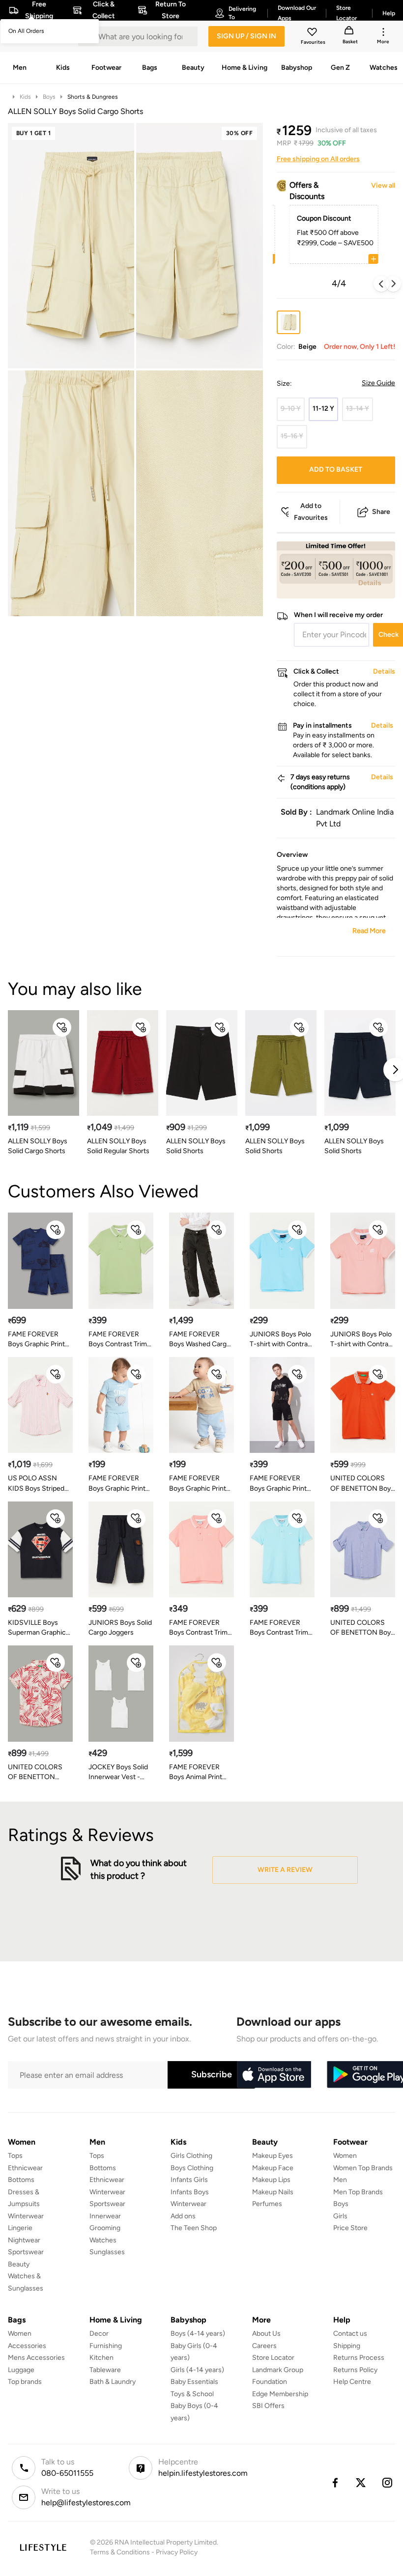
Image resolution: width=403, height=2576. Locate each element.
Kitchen (101, 2358)
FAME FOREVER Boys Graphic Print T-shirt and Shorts (36, 1340)
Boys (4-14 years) (198, 2334)
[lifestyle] (43, 2547)
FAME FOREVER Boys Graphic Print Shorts (278, 1484)
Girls (340, 2216)
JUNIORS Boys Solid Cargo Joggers (120, 1628)
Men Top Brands (358, 2192)
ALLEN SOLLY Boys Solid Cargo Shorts (38, 1146)
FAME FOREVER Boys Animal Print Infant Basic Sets (196, 1772)
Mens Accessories (36, 2358)
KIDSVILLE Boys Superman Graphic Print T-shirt (37, 1628)
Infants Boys (190, 2192)
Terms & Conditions (120, 2552)
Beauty (19, 2264)
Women (345, 2156)
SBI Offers (268, 2406)
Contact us (350, 2334)
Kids (25, 97)
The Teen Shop (194, 2228)
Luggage (21, 2370)
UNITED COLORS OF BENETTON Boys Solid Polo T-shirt (362, 1484)
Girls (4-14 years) (197, 2370)
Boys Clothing (192, 2168)
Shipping (347, 2346)
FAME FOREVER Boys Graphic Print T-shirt (117, 1484)
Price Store (350, 2228)
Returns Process (359, 2358)
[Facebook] (335, 2483)
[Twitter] (361, 2483)
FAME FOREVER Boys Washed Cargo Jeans (200, 1340)
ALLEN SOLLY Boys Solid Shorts (196, 1146)
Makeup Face (273, 2168)
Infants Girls (189, 2180)
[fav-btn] (62, 1027)
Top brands (25, 2382)
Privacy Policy (177, 2552)
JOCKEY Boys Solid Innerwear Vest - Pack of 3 (118, 1772)
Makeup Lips (271, 2180)
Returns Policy (355, 2370)
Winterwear (26, 2216)
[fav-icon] (313, 33)
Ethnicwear (25, 2168)
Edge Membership (280, 2394)
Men (340, 2180)
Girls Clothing (191, 2156)
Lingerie (20, 2228)
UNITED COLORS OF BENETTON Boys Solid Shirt (362, 1628)
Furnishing (106, 2346)
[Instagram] (388, 2483)
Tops (15, 2156)
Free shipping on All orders (318, 159)
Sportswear (26, 2252)
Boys (49, 97)
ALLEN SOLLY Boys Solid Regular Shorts (118, 1146)
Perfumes (267, 2204)
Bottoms (21, 2180)
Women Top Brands (363, 2168)
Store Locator (273, 2358)
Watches (103, 2240)
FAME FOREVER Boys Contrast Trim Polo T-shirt (118, 1340)
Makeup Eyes (273, 2156)
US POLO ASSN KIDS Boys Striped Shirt (36, 1484)
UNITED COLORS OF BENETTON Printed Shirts (35, 1772)
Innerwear (105, 2216)
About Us (266, 2334)
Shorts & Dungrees (93, 97)
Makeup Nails (273, 2192)
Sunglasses (107, 2252)
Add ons (183, 2216)
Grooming (105, 2228)
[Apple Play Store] (274, 2075)
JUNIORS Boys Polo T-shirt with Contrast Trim (282, 1340)
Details (370, 583)
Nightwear (24, 2240)
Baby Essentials (194, 2382)
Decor (99, 2334)
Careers (264, 2346)
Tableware (105, 2370)
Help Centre (352, 2382)
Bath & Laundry (113, 2382)
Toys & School (192, 2394)
